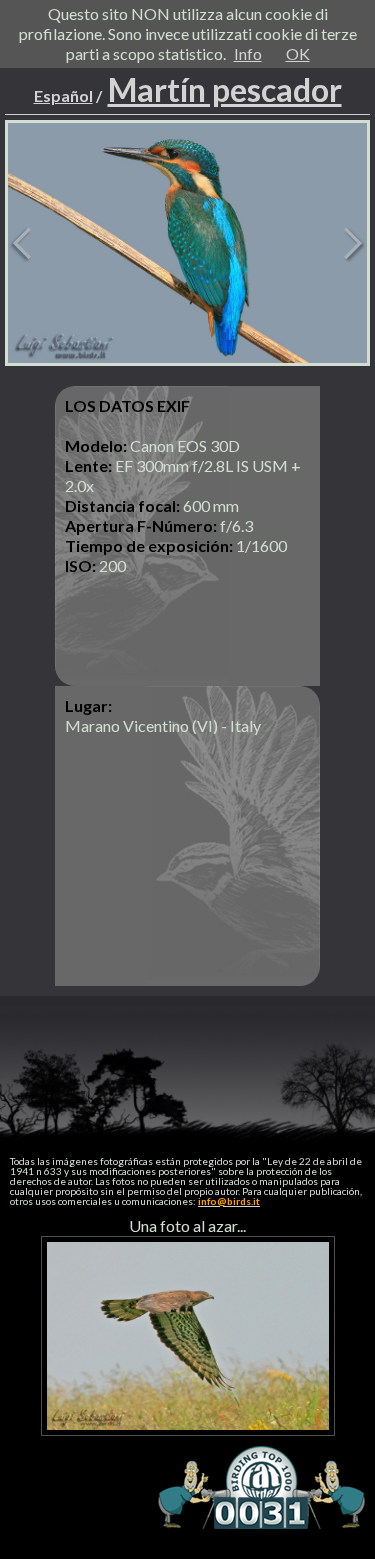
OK (298, 53)
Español (63, 95)
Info (248, 53)
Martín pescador (225, 89)
